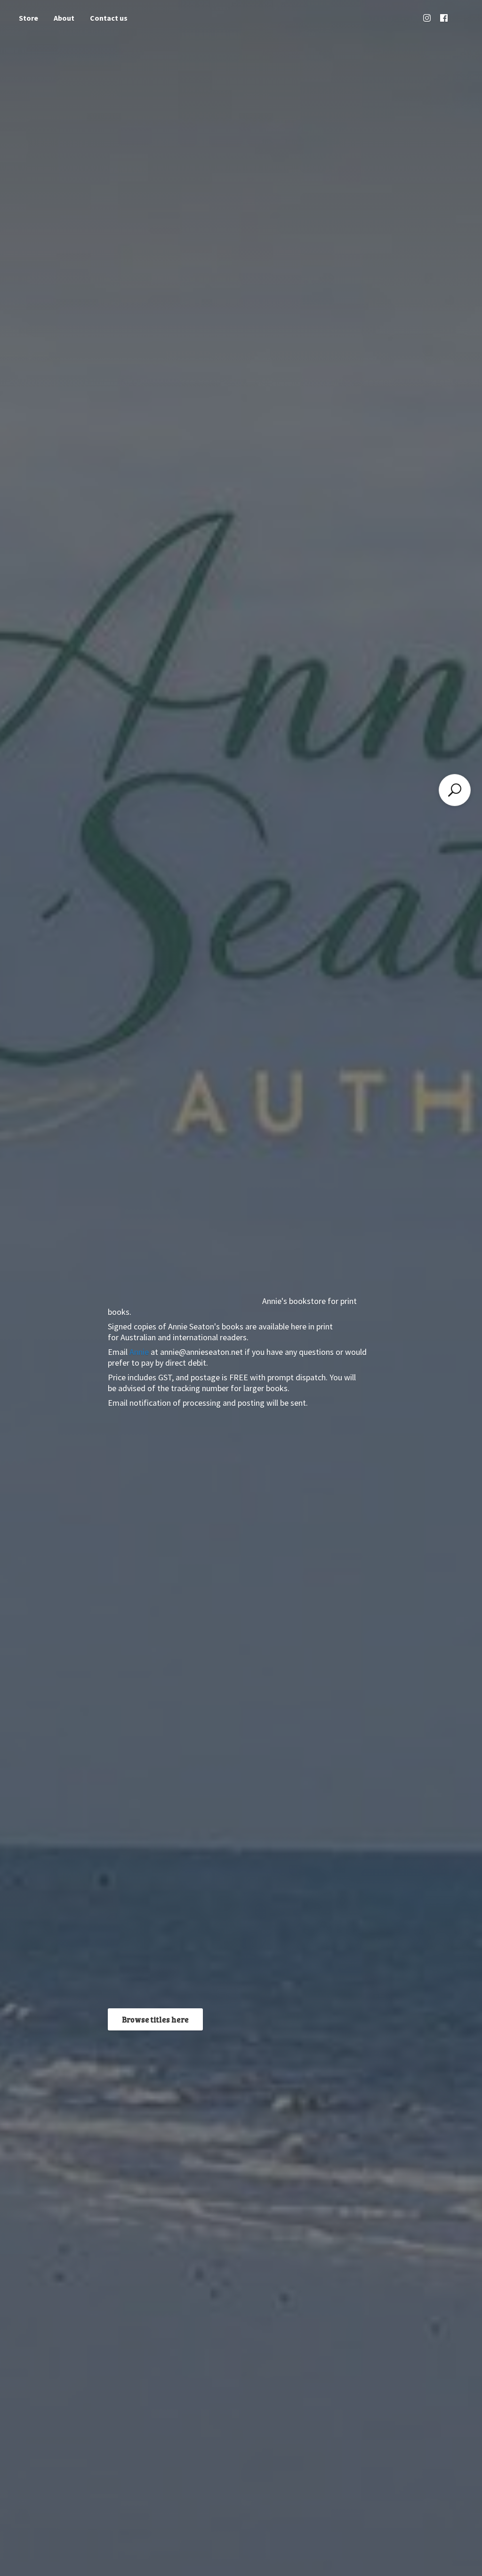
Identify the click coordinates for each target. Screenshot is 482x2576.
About (64, 18)
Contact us (109, 18)
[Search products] (455, 790)
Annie (139, 1352)
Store (28, 18)
